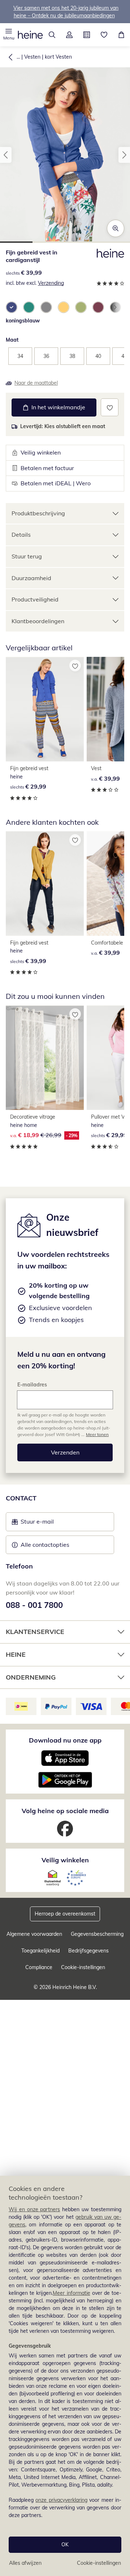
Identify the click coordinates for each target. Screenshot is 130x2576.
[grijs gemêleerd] (46, 307)
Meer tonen (97, 1434)
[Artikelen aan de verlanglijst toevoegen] (110, 407)
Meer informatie (71, 2293)
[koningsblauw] (12, 307)
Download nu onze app (65, 1740)
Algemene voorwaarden (34, 1934)
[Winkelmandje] (121, 35)
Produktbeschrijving (38, 513)
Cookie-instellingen (99, 2563)
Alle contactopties (45, 1545)
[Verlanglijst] (104, 35)
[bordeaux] (98, 307)
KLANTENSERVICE (35, 1632)
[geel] (64, 307)
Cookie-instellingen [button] (83, 1967)
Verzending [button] (51, 283)
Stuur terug (27, 556)
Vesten (32, 57)
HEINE (16, 1654)
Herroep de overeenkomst (65, 1914)
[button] (9, 35)
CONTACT (21, 1498)
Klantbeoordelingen (38, 621)
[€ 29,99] (45, 709)
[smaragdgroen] (29, 307)
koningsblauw (23, 321)
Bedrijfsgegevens (88, 1951)
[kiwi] (81, 307)
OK (65, 2545)
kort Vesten (58, 57)
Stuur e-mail (37, 1524)
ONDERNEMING (31, 1677)
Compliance (39, 1967)
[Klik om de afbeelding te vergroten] (116, 228)
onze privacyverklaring (61, 2500)
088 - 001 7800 (34, 1605)
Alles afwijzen (25, 2563)
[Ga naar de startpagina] (30, 35)
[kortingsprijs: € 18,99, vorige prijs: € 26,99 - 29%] (45, 1058)
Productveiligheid (35, 599)
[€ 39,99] (45, 884)
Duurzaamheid (31, 578)
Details (21, 535)
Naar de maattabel (36, 383)
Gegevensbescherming (97, 1934)
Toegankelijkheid (40, 1951)
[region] (65, 2376)
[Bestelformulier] (87, 35)
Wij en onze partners (34, 2209)
